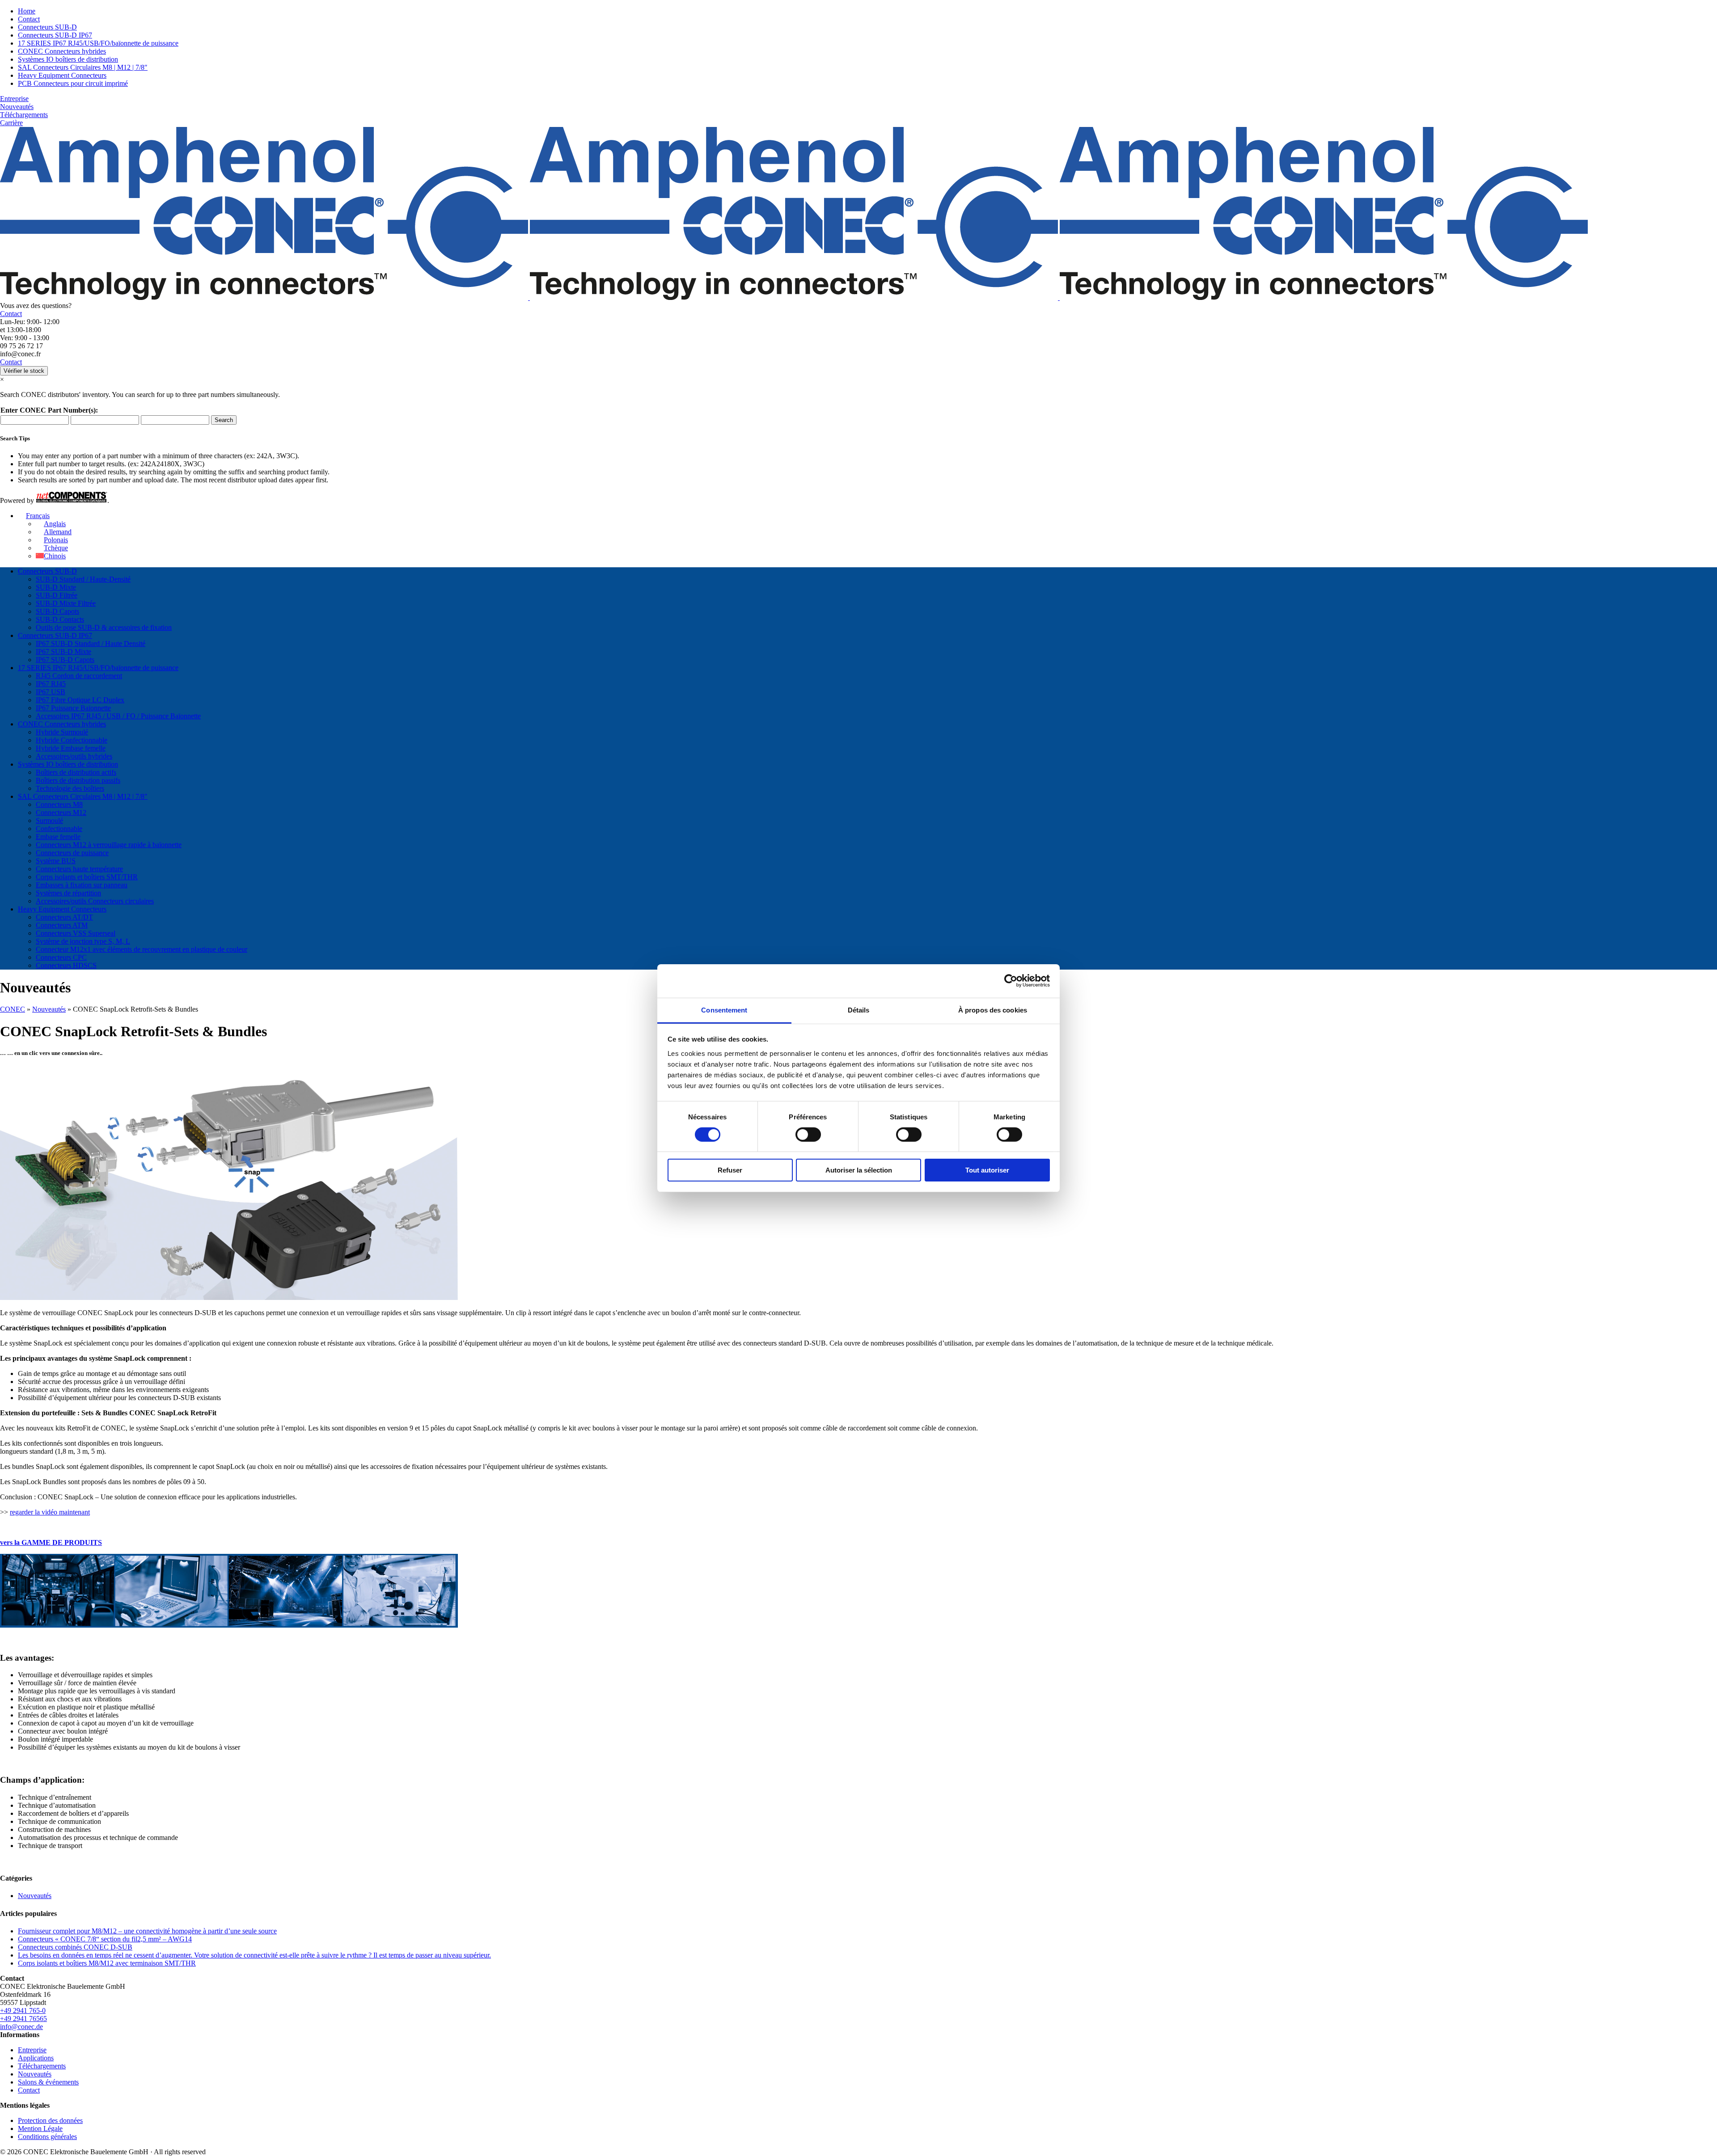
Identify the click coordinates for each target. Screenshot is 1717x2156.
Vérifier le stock (24, 371)
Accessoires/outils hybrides (74, 756)
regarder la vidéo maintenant (50, 1512)
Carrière (11, 123)
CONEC (13, 1009)
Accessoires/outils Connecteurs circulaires (95, 901)
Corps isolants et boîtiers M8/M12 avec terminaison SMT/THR (107, 1963)
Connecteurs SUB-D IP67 (55, 35)
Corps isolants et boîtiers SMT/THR (87, 877)
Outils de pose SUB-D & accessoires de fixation (104, 627)
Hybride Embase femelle (71, 748)
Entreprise (14, 99)
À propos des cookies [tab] (993, 1010)
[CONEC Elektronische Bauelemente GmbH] (794, 297)
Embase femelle (58, 837)
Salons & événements (48, 2082)
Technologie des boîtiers (70, 788)
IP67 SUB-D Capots (65, 660)
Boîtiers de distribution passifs (78, 780)
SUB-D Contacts (60, 619)
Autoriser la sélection (859, 1170)
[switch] (808, 1135)
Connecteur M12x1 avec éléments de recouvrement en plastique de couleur (142, 949)
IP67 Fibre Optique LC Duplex (80, 700)
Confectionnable (59, 829)
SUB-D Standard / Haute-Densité (83, 579)
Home (27, 11)
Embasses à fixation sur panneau (82, 885)
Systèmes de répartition (68, 893)
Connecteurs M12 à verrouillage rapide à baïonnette (109, 845)
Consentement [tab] (724, 1010)
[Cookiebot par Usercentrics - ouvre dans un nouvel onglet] (1011, 981)
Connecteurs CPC (61, 957)
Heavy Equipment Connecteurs (62, 75)
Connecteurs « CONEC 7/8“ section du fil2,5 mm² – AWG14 (105, 1939)
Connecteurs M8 (59, 804)
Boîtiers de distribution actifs (76, 772)
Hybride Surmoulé (62, 732)
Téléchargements (24, 115)
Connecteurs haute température (79, 869)
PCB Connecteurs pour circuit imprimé (73, 83)
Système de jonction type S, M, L (83, 941)
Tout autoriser (987, 1170)
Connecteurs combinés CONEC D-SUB (75, 1947)
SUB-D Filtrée (57, 595)
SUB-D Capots (57, 611)
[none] (867, 536)
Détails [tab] (859, 1010)
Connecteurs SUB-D (47, 27)
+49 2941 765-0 (23, 2010)
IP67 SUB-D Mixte (63, 652)
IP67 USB (51, 692)
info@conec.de (21, 2027)
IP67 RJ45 (51, 684)
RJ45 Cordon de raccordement (79, 676)
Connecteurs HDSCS (66, 965)
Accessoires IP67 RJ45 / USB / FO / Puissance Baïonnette (118, 716)
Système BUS (56, 861)
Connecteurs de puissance (72, 853)
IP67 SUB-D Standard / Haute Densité (91, 643)
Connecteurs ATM (62, 925)
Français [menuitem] (38, 516)
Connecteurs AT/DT (64, 917)
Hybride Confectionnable (72, 740)
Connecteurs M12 (61, 812)
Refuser (730, 1170)
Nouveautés (17, 107)
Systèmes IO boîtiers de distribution (68, 59)
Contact (29, 19)
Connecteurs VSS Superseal (76, 933)
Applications (36, 2058)
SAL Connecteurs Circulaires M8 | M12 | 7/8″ (83, 67)
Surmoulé (49, 821)
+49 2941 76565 (23, 2019)
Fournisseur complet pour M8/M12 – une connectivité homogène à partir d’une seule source (147, 1931)
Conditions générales (47, 2137)
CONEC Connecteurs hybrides (62, 51)
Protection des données (50, 2120)
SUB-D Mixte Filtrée (66, 603)
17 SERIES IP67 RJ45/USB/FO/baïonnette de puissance (98, 43)
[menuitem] (34, 516)
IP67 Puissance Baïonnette (73, 708)
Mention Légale (40, 2129)
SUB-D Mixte (56, 587)
